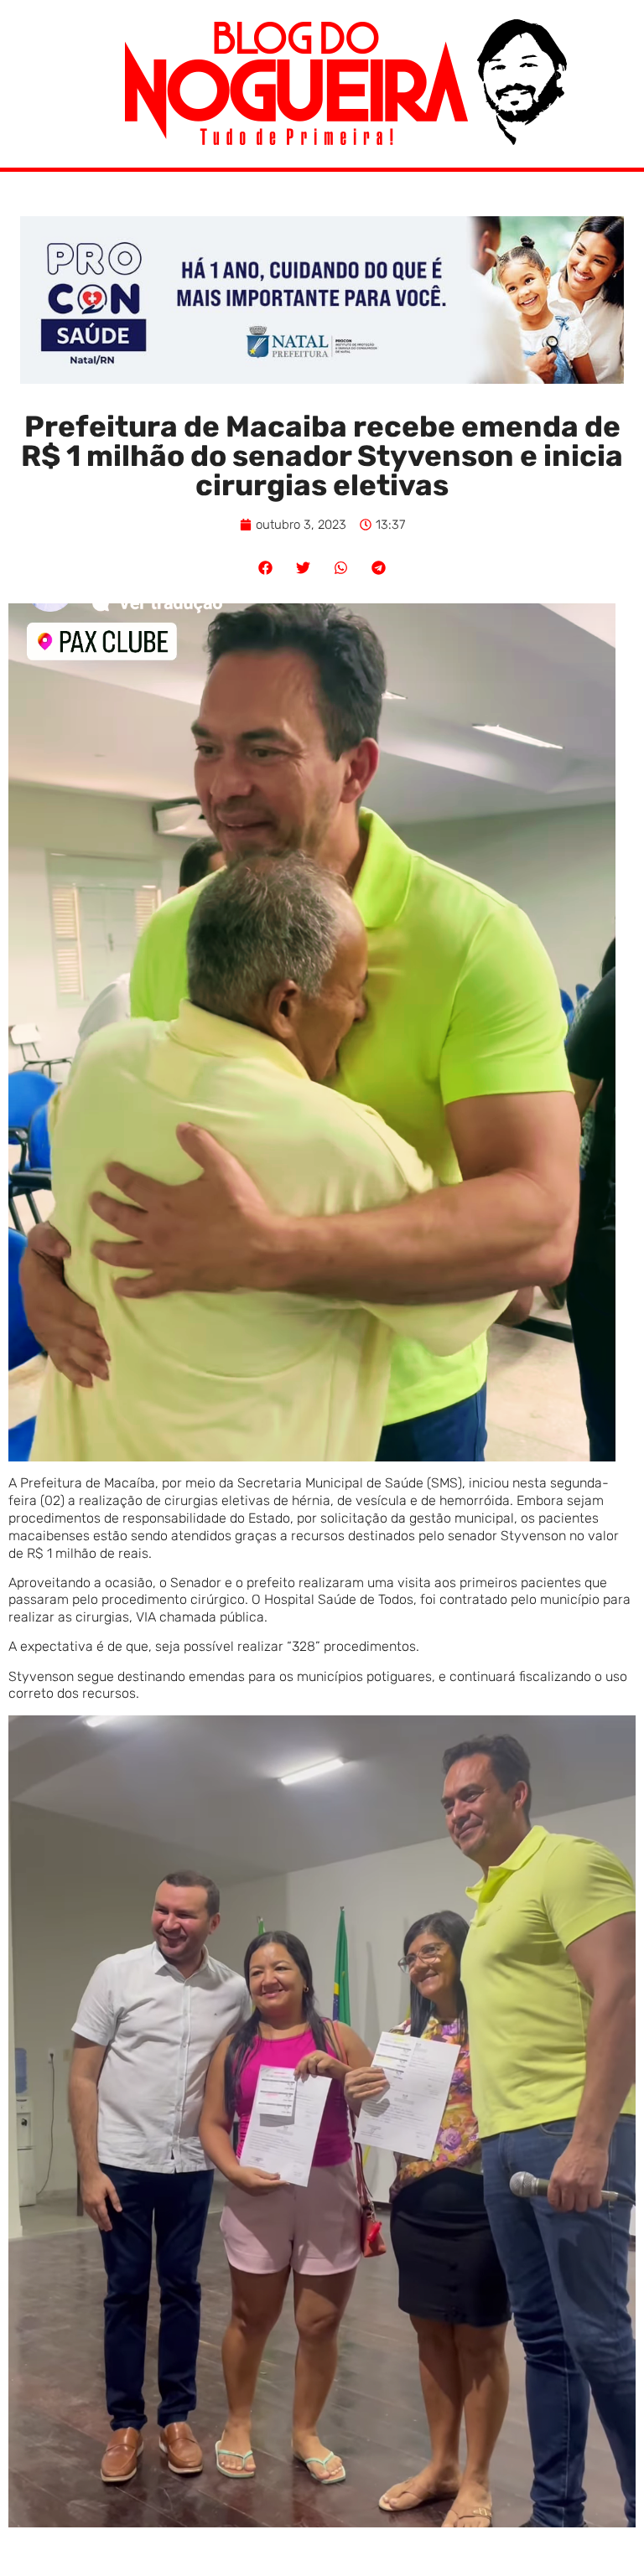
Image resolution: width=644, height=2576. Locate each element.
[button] (265, 568)
